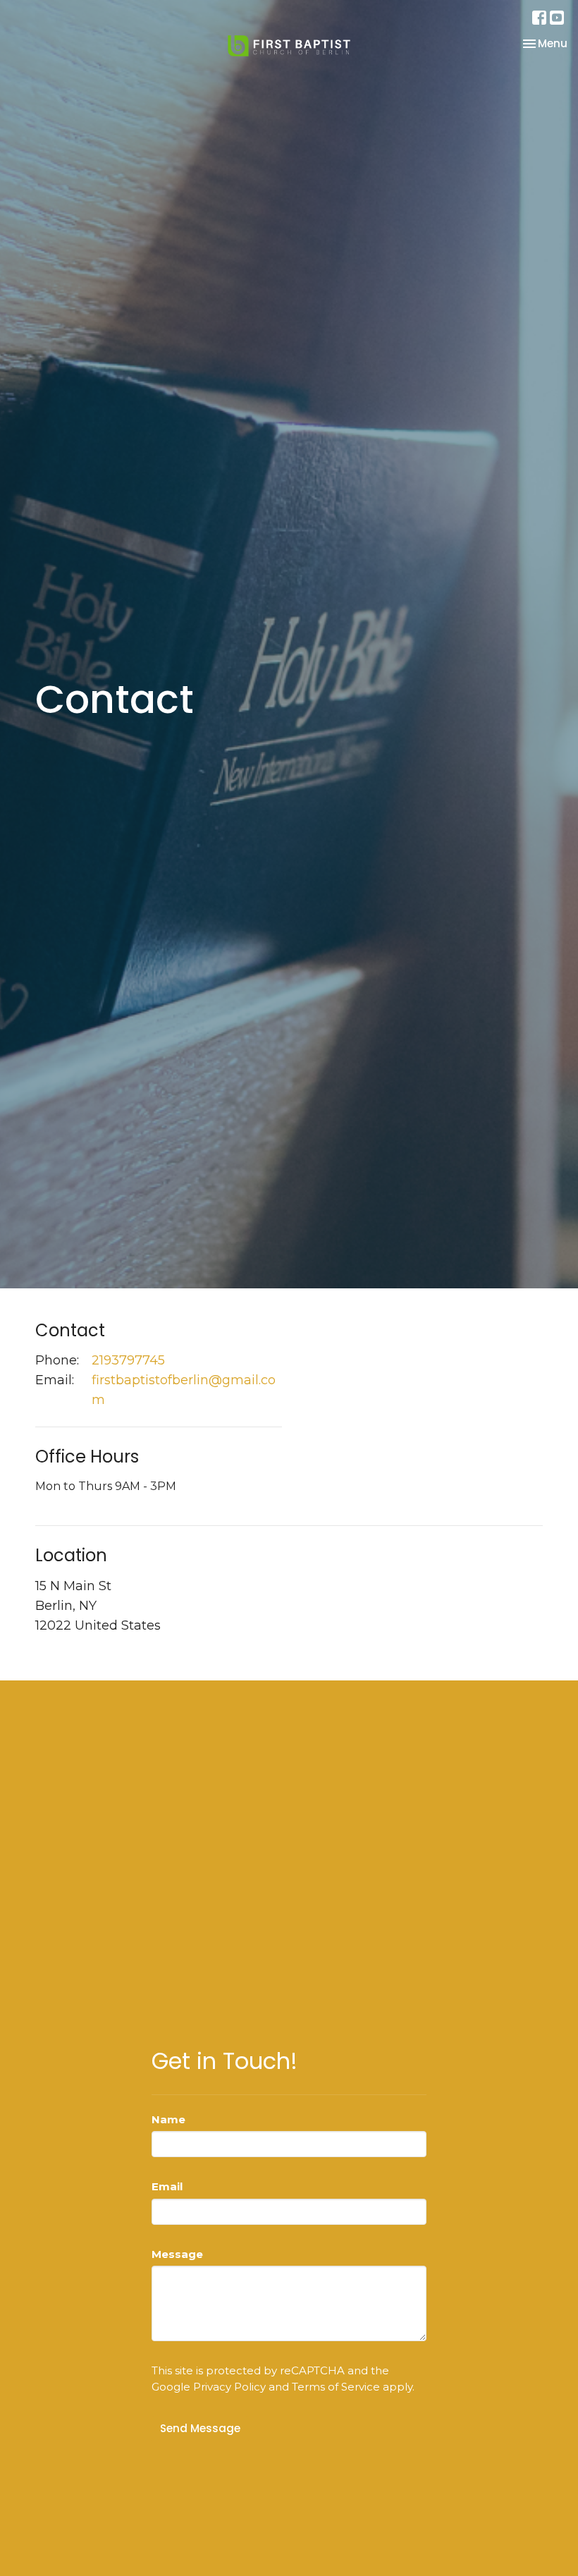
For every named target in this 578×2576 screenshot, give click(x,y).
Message (177, 2254)
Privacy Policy (229, 2387)
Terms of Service (336, 2387)
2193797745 (128, 1360)
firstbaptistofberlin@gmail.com (184, 1390)
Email (167, 2186)
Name (168, 2119)
